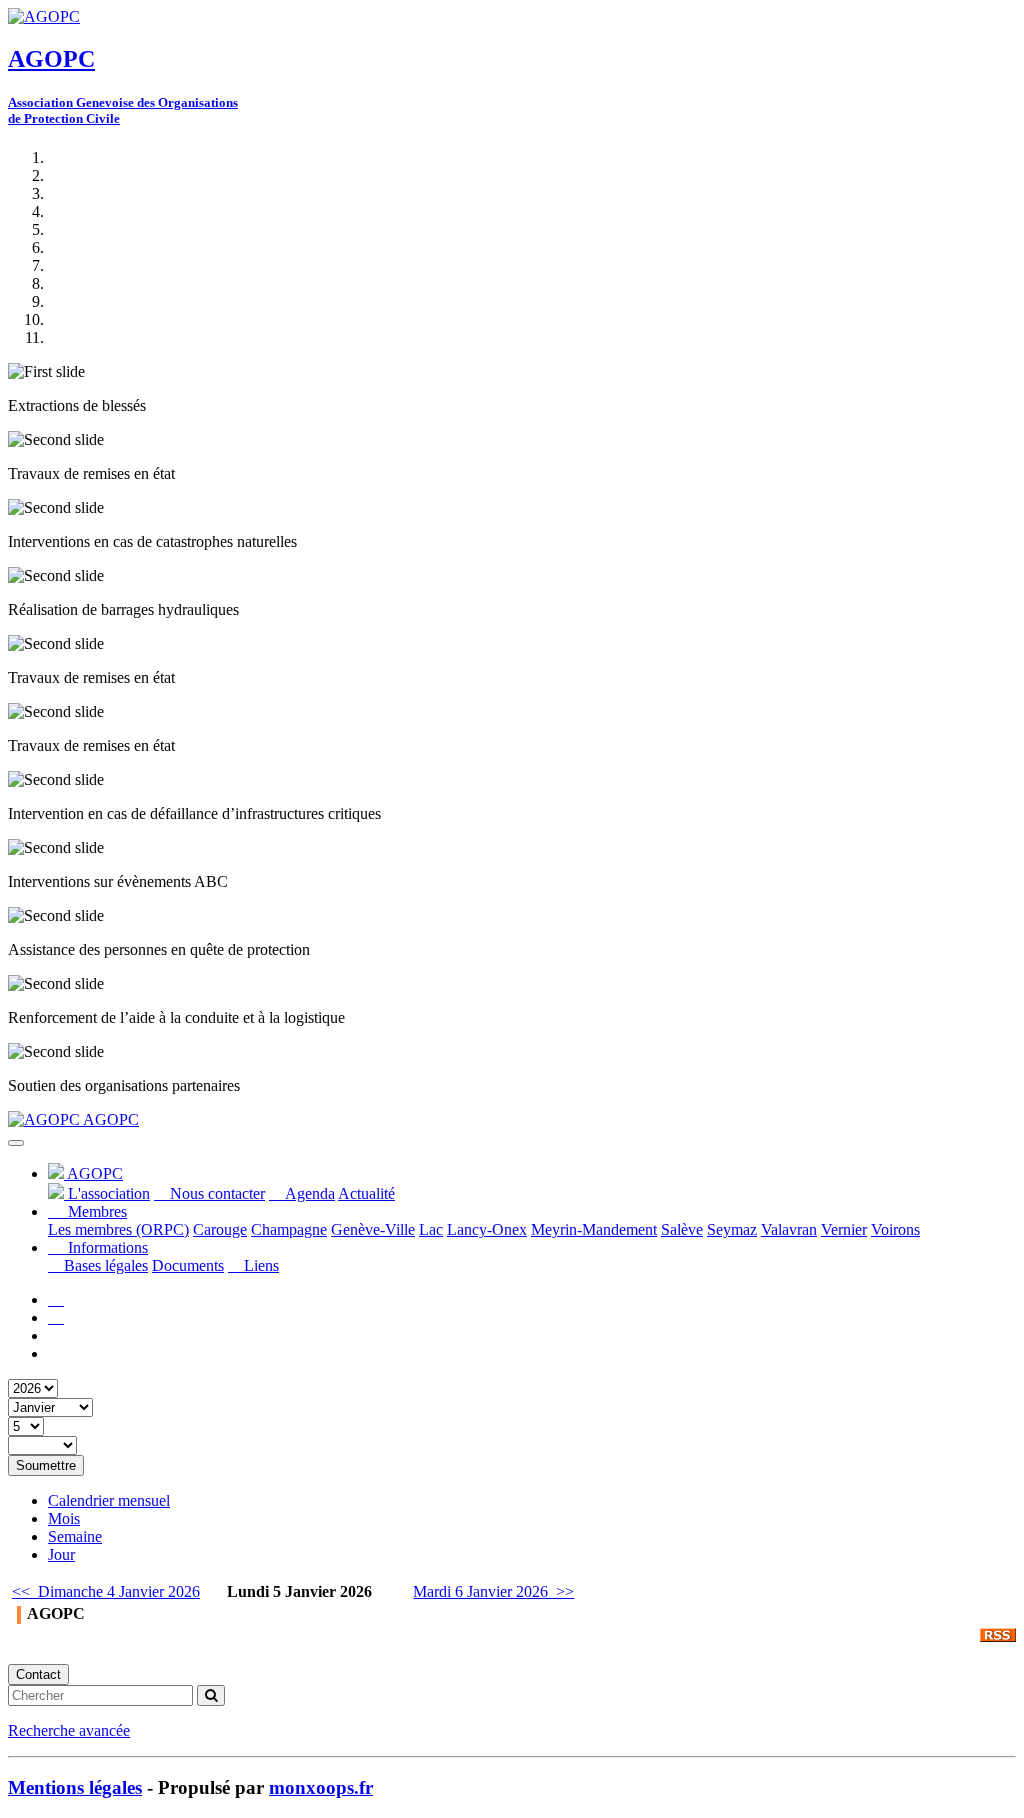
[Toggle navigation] (16, 1143)
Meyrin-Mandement (594, 1229)
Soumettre (46, 1465)
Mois (64, 1518)
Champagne (289, 1229)
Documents (188, 1265)
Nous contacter (215, 1193)
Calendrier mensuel (109, 1500)
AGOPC (109, 1119)
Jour (61, 1554)
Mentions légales (75, 1787)
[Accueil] (56, 1299)
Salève (682, 1229)
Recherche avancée (69, 1730)
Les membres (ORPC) (118, 1229)
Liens (259, 1265)
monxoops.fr (321, 1787)
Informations (106, 1247)
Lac (431, 1229)
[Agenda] (56, 1317)
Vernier (844, 1229)
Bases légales (104, 1265)
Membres (95, 1211)
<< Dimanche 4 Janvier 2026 (106, 1591)
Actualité (366, 1193)
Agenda (308, 1193)
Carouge (220, 1229)
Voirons (895, 1229)
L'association (107, 1193)
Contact (38, 1674)
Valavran (789, 1229)
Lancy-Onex (487, 1229)
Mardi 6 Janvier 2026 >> (493, 1591)
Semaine (75, 1536)
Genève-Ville (373, 1229)
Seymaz (732, 1229)
